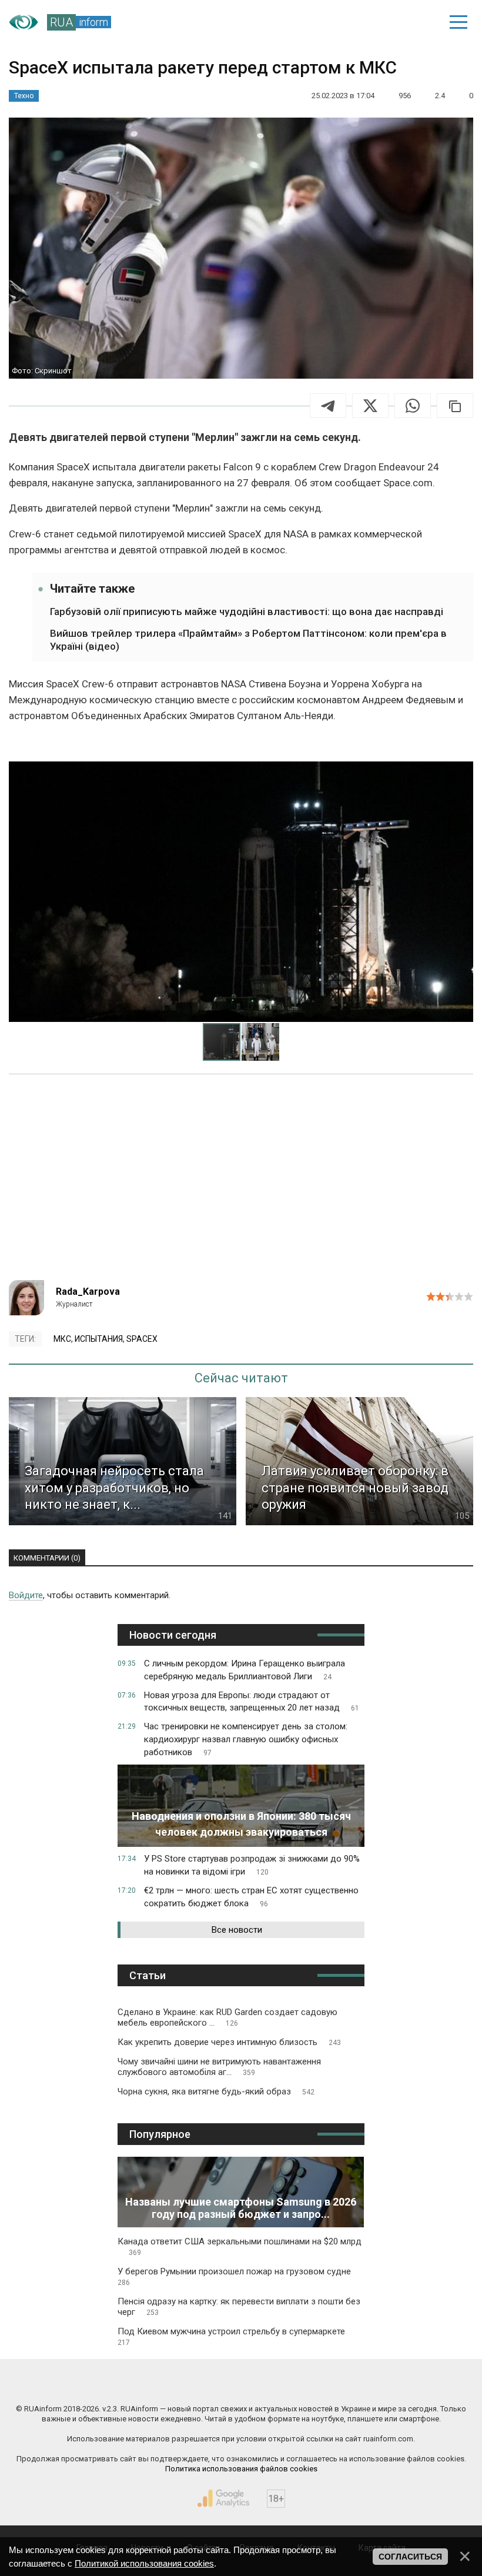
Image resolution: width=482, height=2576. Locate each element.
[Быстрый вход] (418, 22)
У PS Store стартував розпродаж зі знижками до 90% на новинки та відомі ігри (252, 1865)
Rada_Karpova (88, 1292)
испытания (99, 1339)
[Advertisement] (241, 1180)
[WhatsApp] (413, 406)
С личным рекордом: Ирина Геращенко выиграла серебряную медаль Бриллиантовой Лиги (245, 1670)
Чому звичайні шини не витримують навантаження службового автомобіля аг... (219, 2067)
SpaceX (142, 1339)
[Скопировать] (455, 406)
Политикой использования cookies (144, 2563)
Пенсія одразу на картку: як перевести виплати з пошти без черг (239, 2307)
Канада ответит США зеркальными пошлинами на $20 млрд (240, 2246)
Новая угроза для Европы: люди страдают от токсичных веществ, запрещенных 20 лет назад (252, 1702)
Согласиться (410, 2557)
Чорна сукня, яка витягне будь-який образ (216, 2091)
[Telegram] (328, 406)
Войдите (26, 1595)
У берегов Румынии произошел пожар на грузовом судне (234, 2276)
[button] (463, 771)
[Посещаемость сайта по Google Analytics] (223, 2498)
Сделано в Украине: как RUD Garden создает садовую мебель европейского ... (227, 2017)
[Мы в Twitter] (357, 2384)
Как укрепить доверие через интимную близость (229, 2042)
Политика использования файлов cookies (241, 2469)
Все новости (237, 1930)
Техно (24, 96)
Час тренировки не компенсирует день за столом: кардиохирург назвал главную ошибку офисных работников (246, 1739)
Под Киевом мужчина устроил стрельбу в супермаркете (231, 2336)
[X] (370, 406)
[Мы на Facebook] (125, 2384)
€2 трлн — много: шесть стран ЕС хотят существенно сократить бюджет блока (251, 1897)
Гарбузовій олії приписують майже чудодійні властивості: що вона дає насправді (247, 612)
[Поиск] (377, 22)
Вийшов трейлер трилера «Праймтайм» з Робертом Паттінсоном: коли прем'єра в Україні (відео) (248, 640)
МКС (62, 1339)
